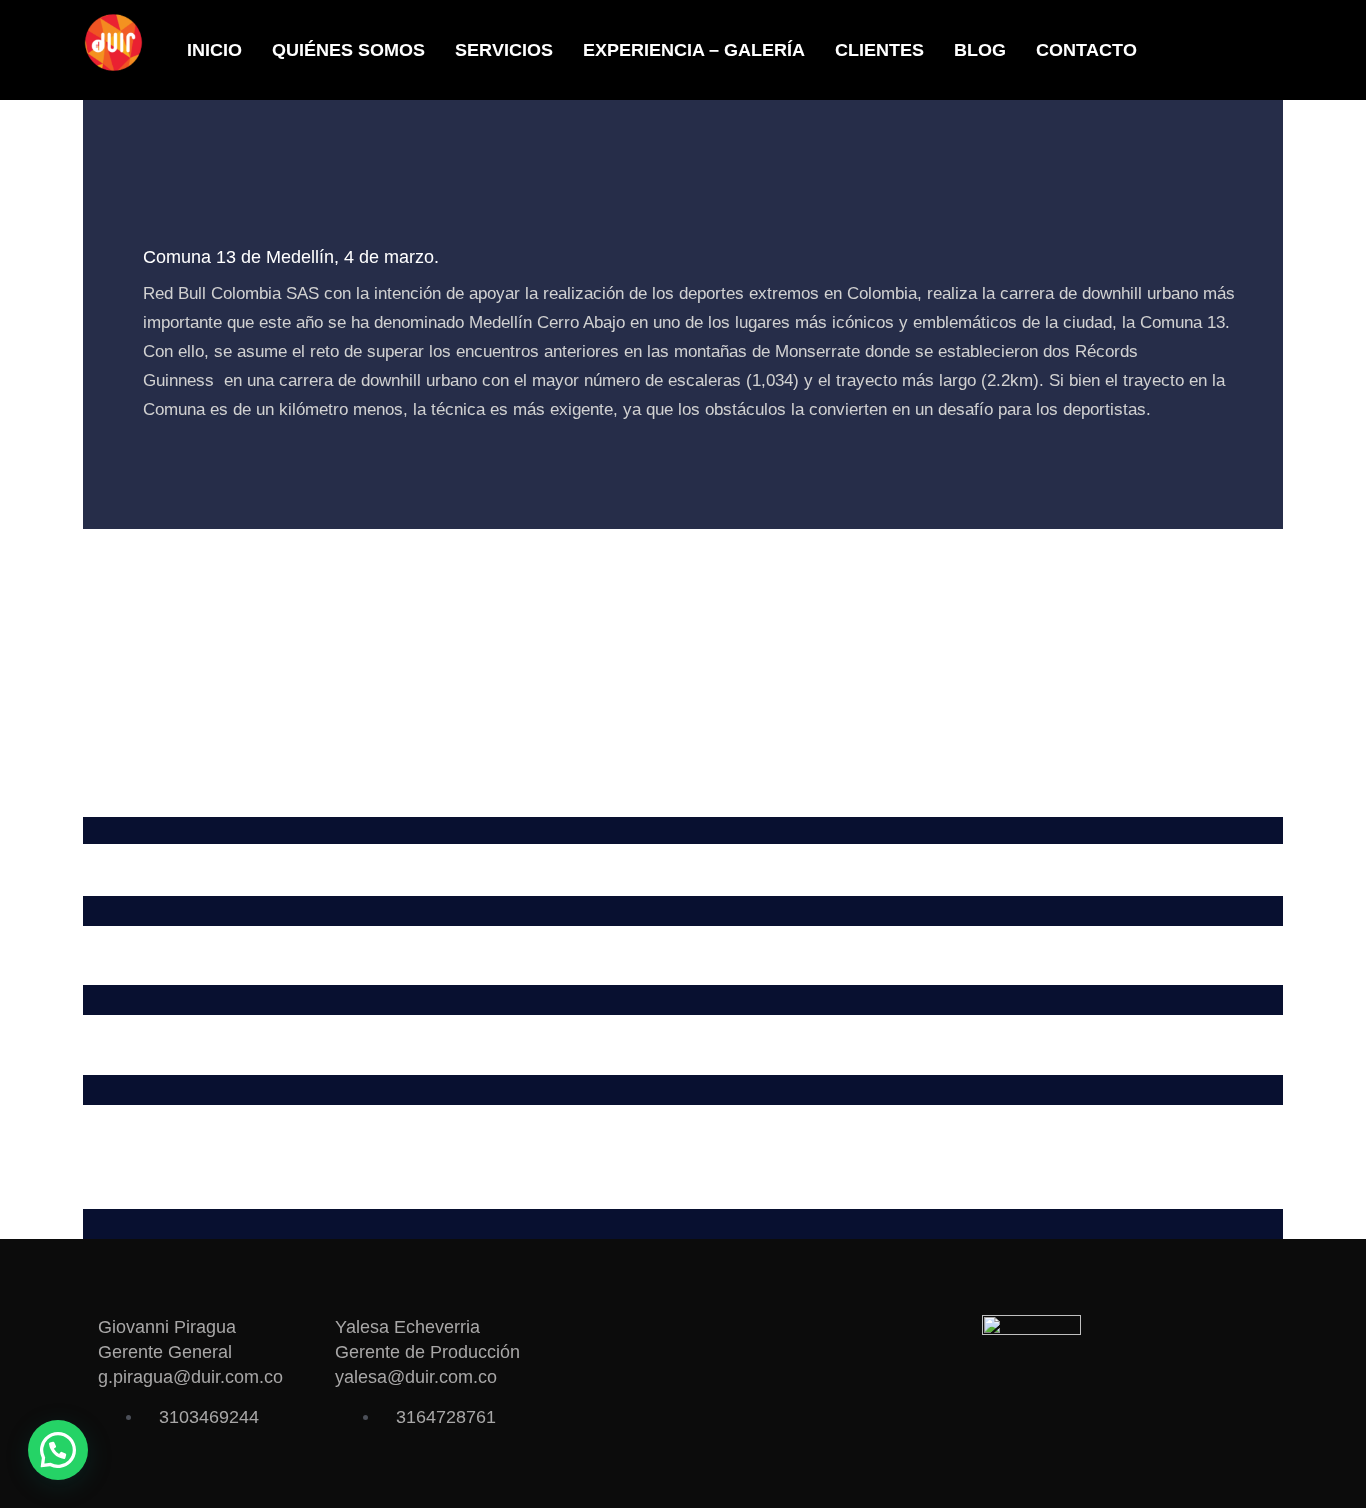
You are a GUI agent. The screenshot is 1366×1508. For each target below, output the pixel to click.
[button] (58, 1450)
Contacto (1086, 50)
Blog (980, 50)
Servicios (504, 50)
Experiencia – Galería (694, 50)
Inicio (214, 50)
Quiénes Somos (348, 50)
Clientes (879, 50)
